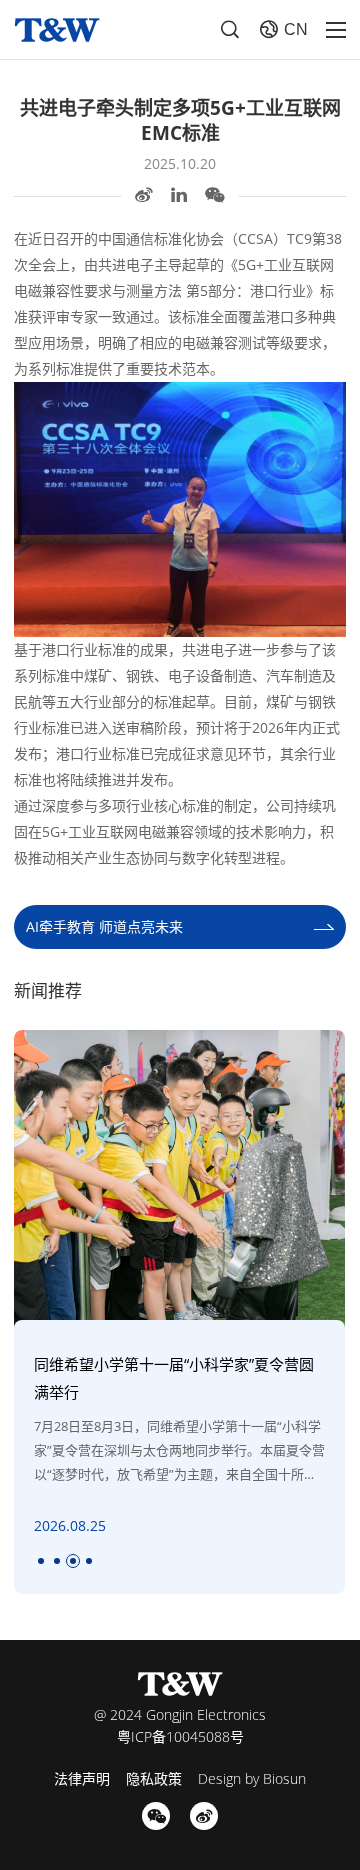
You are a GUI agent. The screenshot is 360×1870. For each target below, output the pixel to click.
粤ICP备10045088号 (180, 1736)
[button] (41, 1561)
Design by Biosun (252, 1778)
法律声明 (82, 1778)
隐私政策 (154, 1778)
